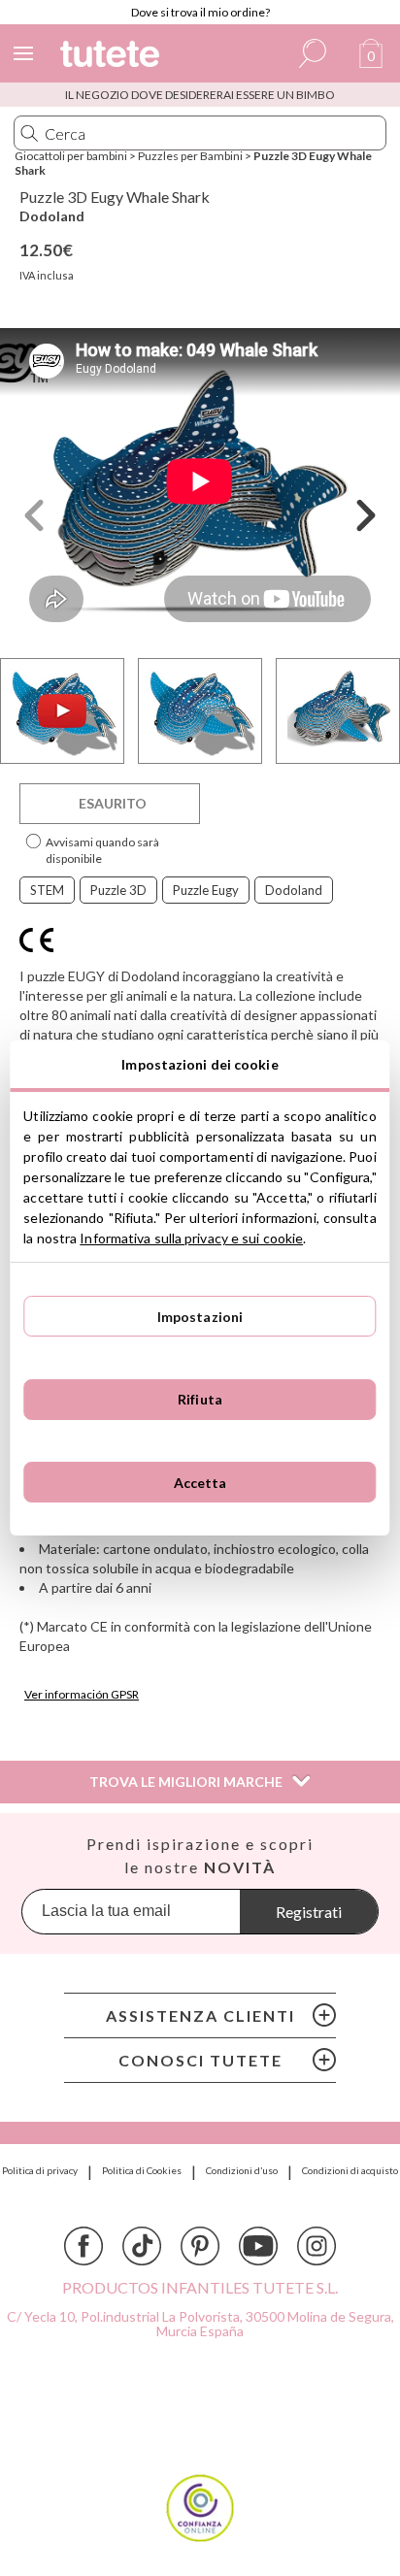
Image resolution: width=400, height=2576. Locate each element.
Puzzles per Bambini (190, 156)
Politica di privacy (40, 2170)
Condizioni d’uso (242, 2170)
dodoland (294, 890)
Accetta (200, 1483)
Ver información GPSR (82, 1694)
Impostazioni (200, 1317)
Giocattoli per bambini (71, 156)
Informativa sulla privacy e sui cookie (191, 1238)
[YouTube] (258, 2246)
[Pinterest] (200, 2246)
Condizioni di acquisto (350, 2170)
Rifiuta (200, 1399)
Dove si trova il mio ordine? (200, 12)
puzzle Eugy (206, 890)
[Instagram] (317, 2246)
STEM (47, 890)
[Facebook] (83, 2246)
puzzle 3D (118, 890)
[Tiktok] (142, 2246)
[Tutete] (113, 57)
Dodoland (52, 216)
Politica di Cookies (142, 2170)
